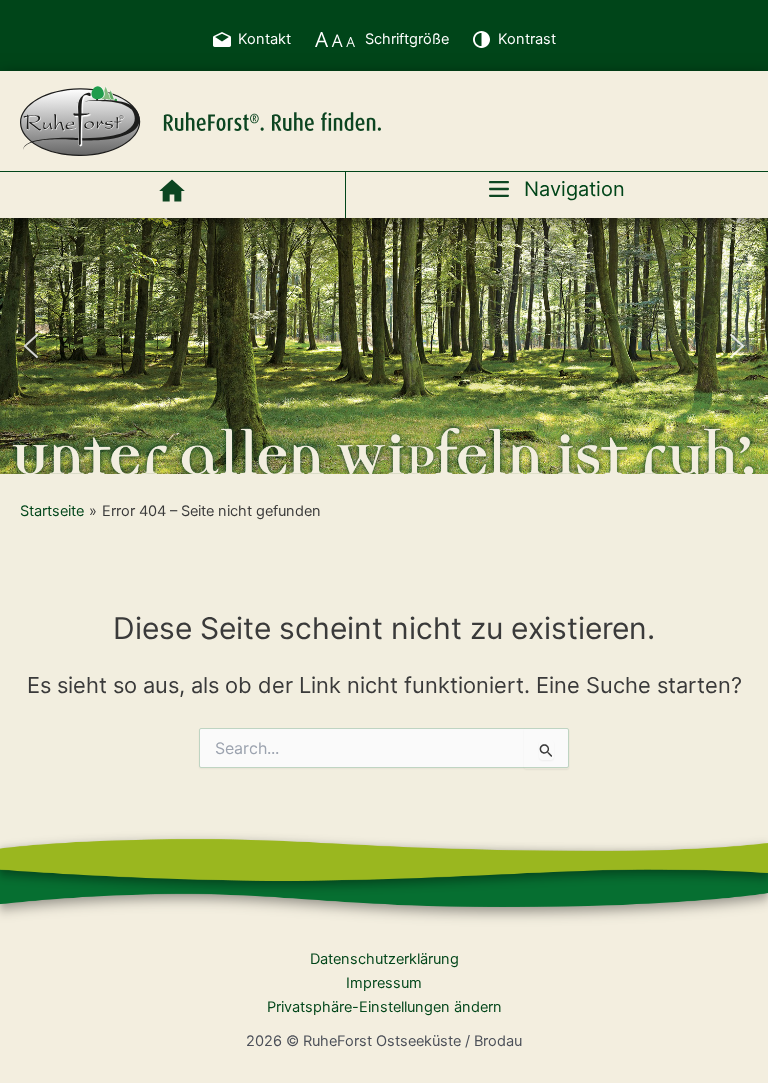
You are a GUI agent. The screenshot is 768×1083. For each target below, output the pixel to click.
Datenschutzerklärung (384, 959)
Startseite (52, 511)
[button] (31, 346)
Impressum (384, 983)
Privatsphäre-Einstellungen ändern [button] (384, 1007)
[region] (384, 346)
